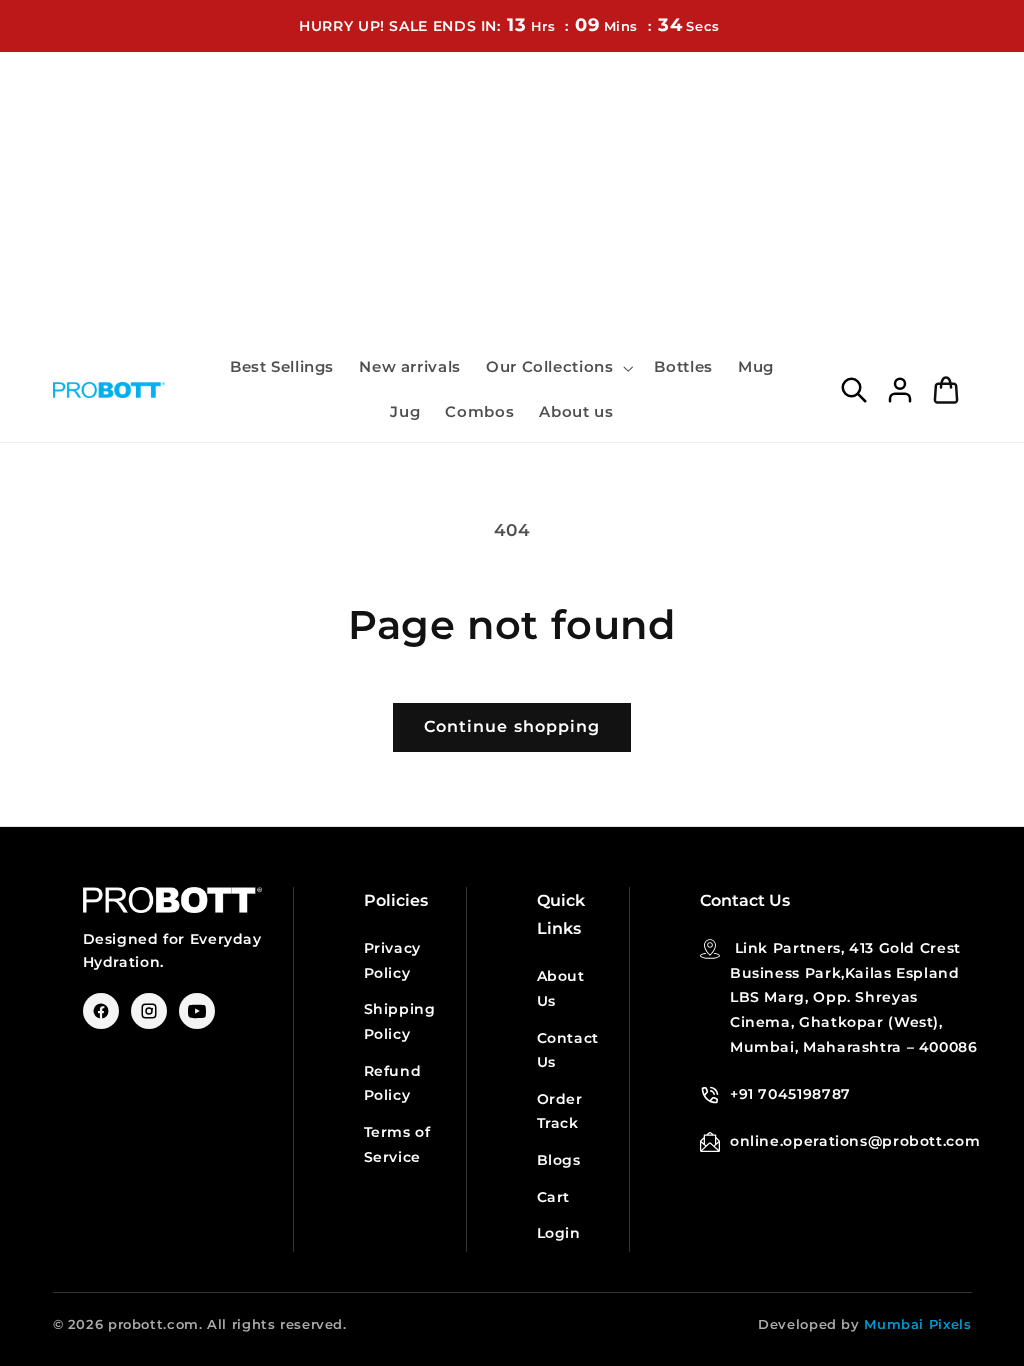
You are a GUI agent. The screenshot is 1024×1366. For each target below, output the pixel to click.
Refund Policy (393, 1083)
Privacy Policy (392, 960)
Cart (554, 1197)
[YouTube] (197, 1011)
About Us (561, 988)
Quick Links (561, 914)
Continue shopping (512, 726)
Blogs (559, 1160)
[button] (557, 368)
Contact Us (568, 1050)
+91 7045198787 (790, 1094)
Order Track (560, 1111)
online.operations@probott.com (855, 1141)
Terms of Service (397, 1144)
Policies (396, 900)
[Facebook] (101, 1011)
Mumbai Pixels (917, 1324)
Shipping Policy (400, 1021)
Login (559, 1233)
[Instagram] (149, 1011)
